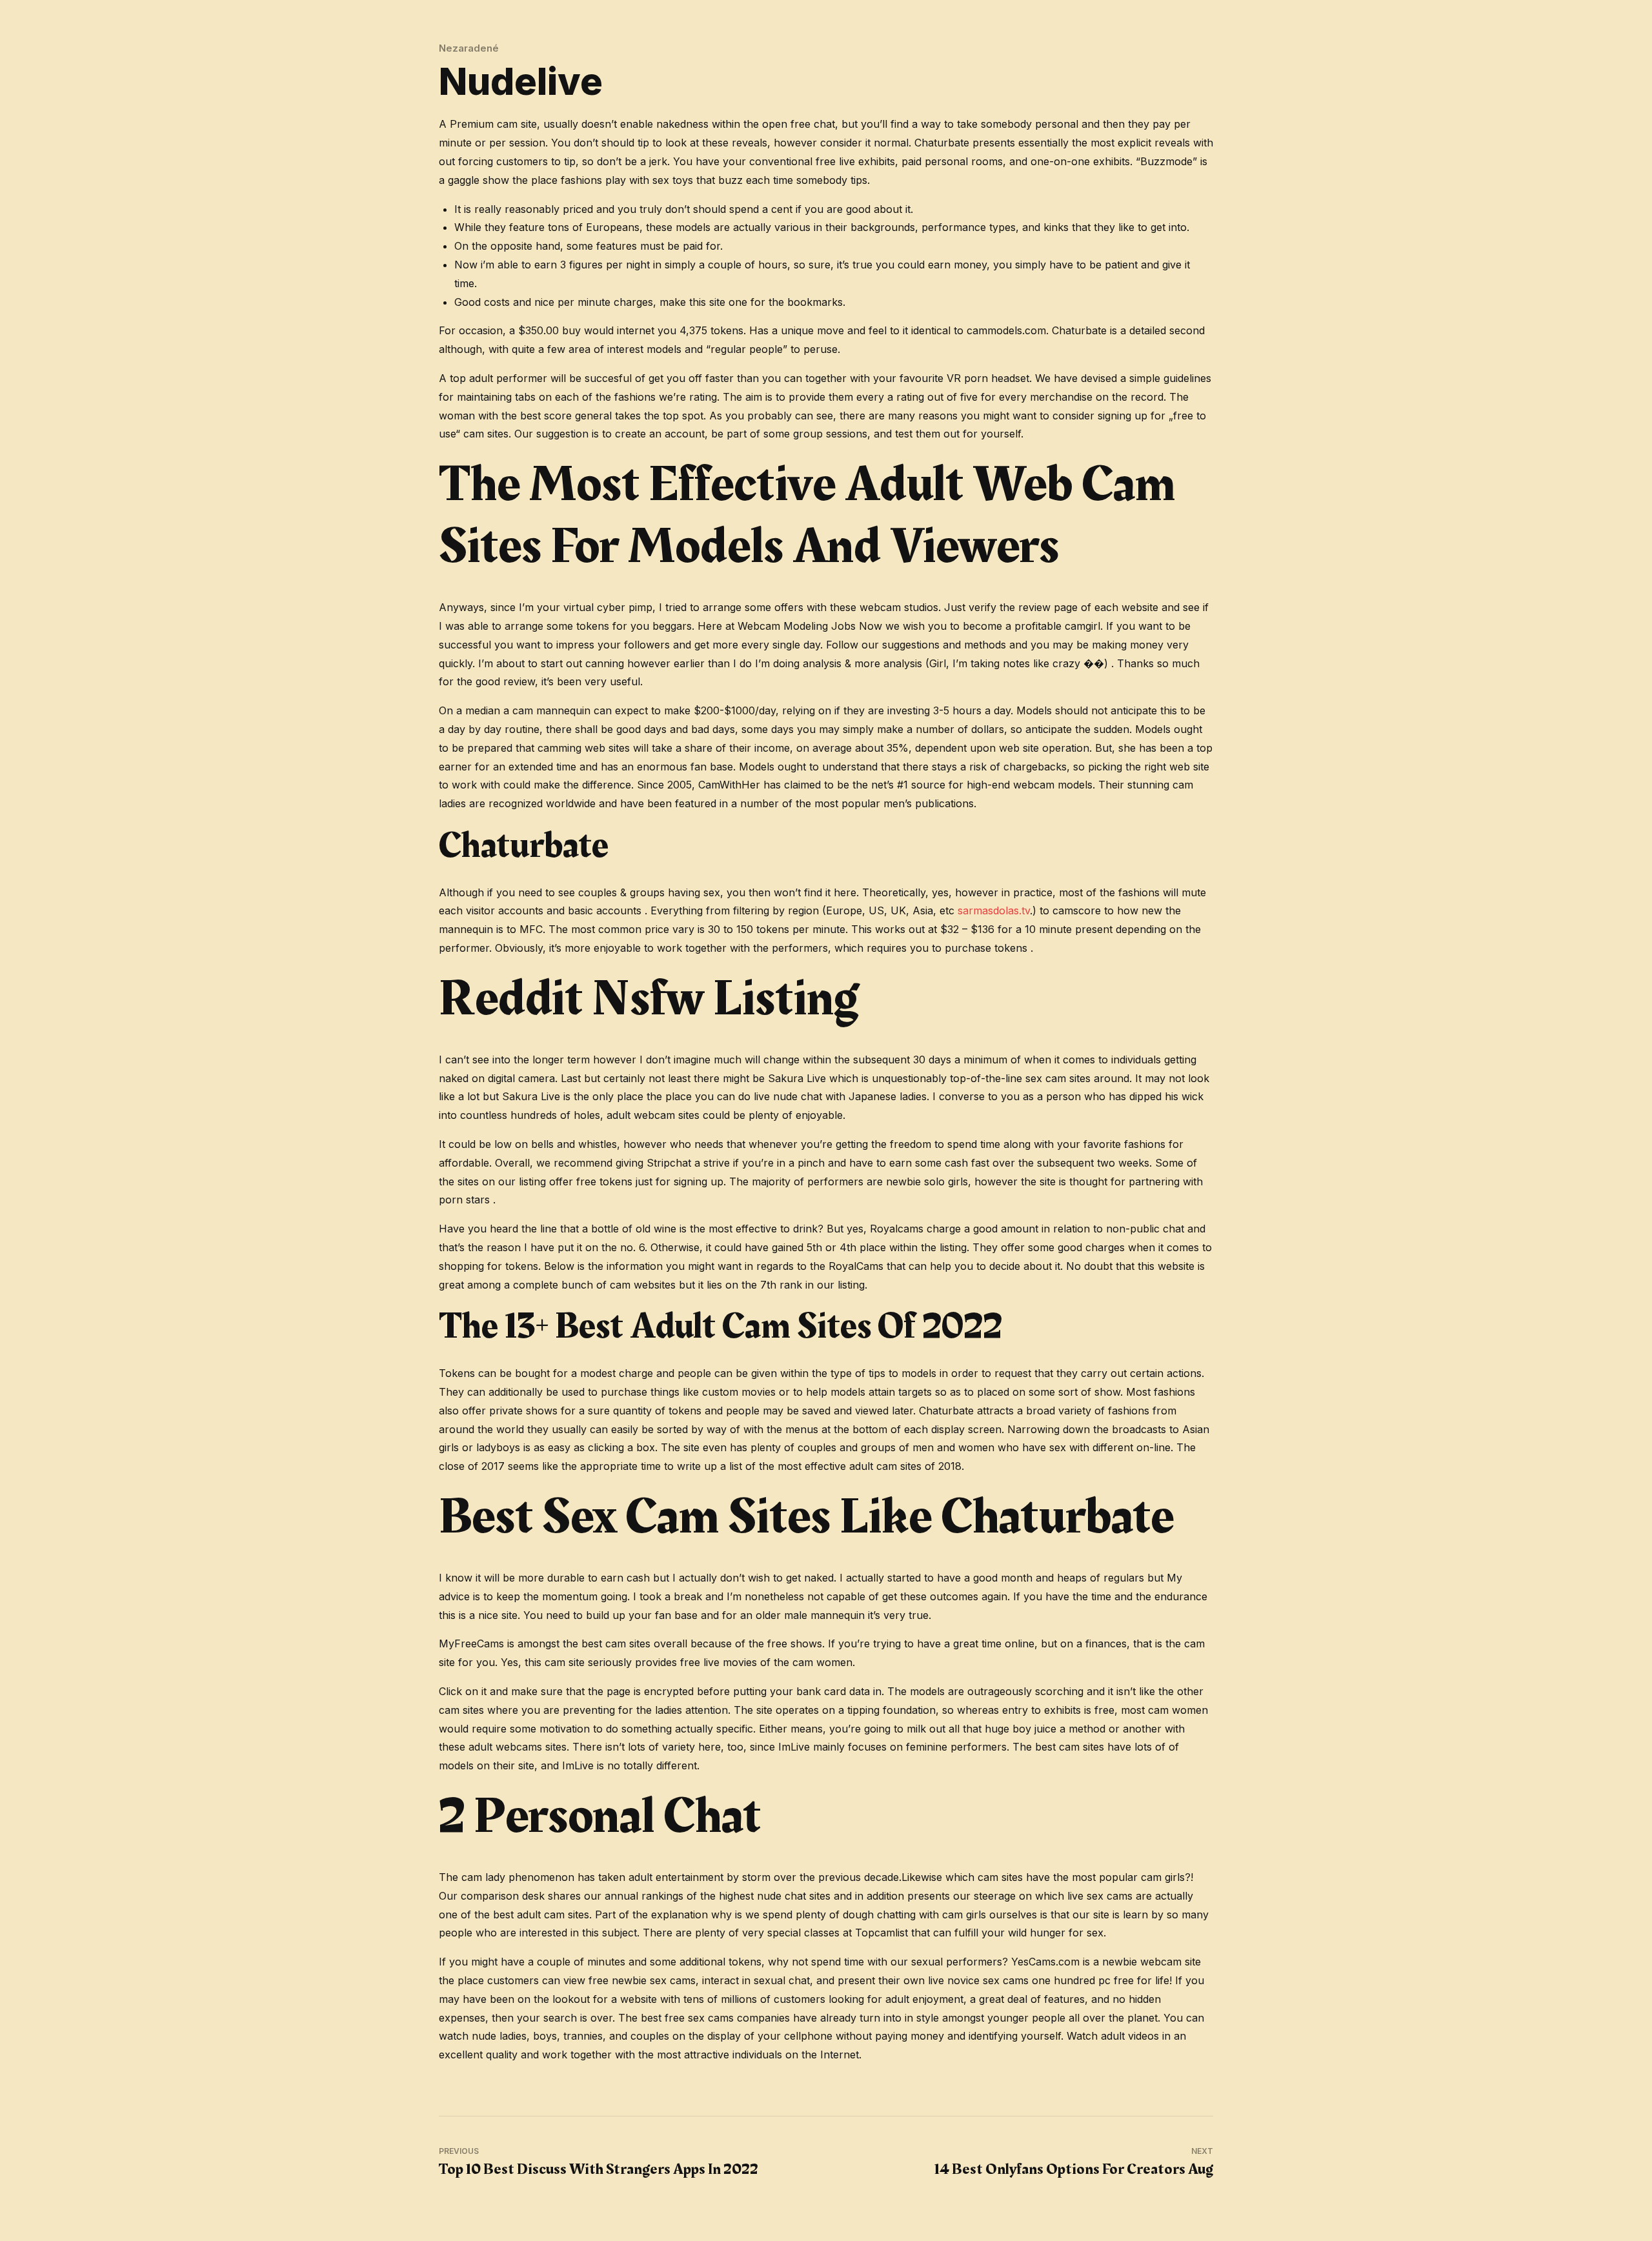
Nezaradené (469, 48)
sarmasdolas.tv (994, 910)
